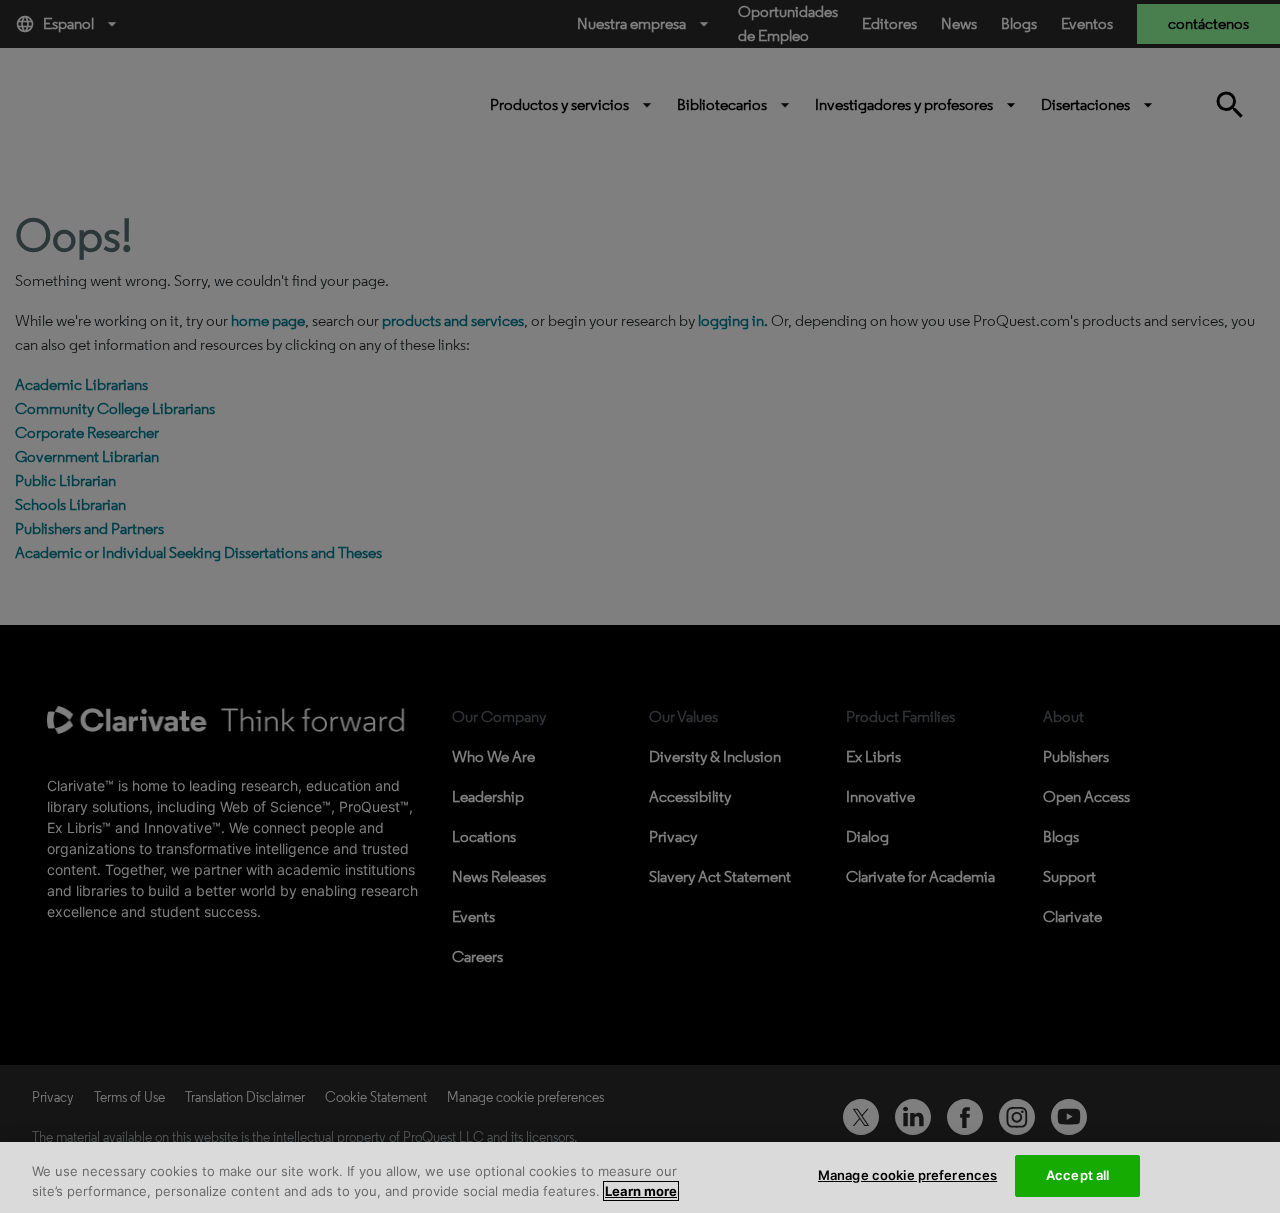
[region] (640, 1177)
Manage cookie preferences (907, 1175)
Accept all (1077, 1175)
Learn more (641, 1191)
